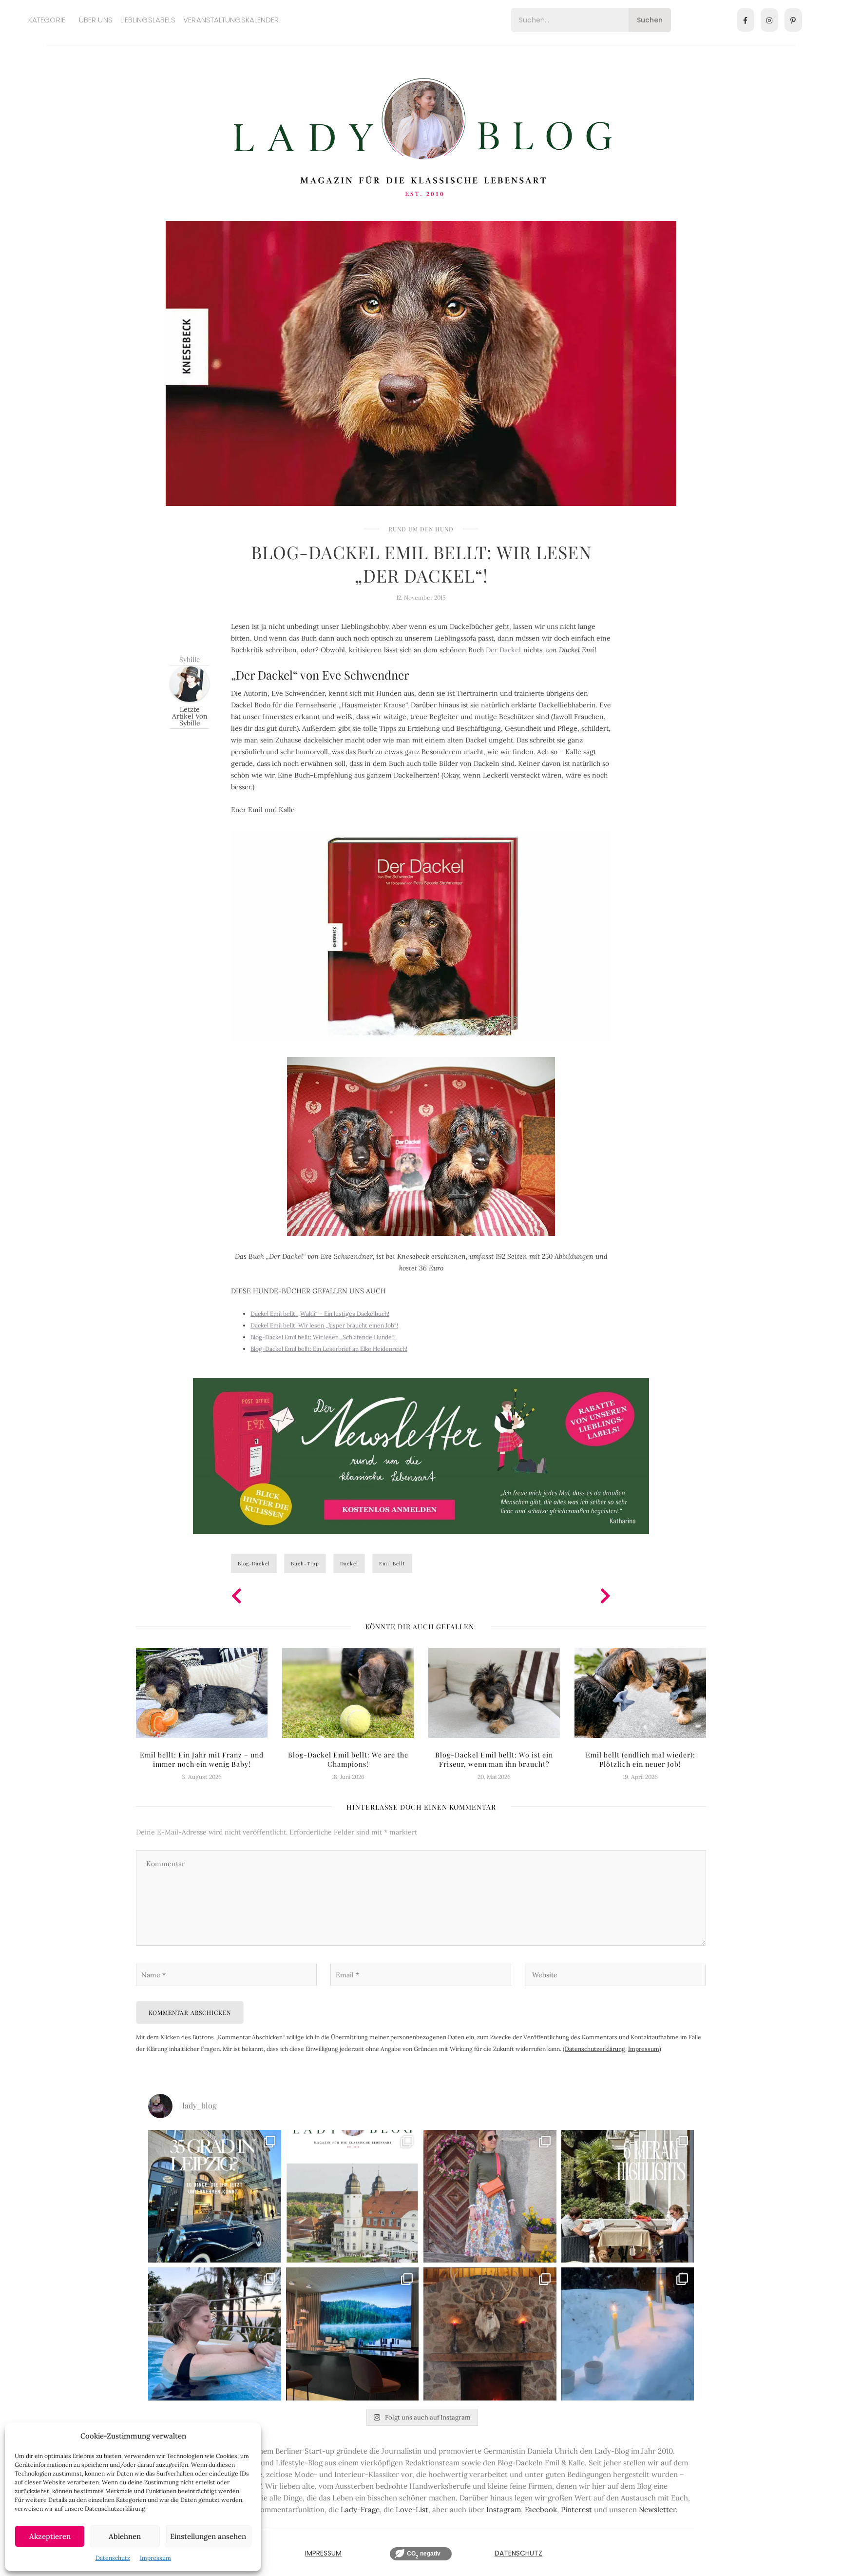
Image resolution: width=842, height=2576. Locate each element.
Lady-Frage (360, 2509)
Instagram (504, 2509)
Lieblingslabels (148, 20)
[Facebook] (746, 20)
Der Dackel (503, 650)
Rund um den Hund (421, 529)
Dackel (349, 1563)
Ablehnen (125, 2536)
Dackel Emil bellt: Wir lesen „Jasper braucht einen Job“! (324, 1325)
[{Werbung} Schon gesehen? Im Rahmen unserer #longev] (353, 2334)
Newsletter (657, 2509)
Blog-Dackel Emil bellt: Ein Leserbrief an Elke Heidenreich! (329, 1349)
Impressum (155, 2558)
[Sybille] (190, 683)
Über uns (96, 20)
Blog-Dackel (254, 1563)
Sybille (190, 659)
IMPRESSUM (323, 2553)
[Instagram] (769, 20)
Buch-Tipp (305, 1563)
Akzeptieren (50, 2536)
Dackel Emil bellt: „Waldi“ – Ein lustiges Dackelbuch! (320, 1314)
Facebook (541, 2509)
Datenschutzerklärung (595, 2049)
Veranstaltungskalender (231, 20)
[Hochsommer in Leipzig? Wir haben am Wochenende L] (215, 2196)
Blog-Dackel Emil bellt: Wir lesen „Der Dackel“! (421, 564)
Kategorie (47, 20)
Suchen (650, 20)
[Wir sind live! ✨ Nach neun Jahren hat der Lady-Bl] (353, 2196)
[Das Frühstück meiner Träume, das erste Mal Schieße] (490, 2334)
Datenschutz (113, 2558)
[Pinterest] (793, 20)
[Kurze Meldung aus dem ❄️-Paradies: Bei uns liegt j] (628, 2334)
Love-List (412, 2509)
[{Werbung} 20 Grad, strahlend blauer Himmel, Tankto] (215, 2334)
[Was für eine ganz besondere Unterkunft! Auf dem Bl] (490, 2196)
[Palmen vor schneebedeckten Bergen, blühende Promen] (628, 2196)
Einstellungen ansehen (208, 2536)
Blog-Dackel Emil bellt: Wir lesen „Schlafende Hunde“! (323, 1337)
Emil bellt (392, 1563)
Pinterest (576, 2509)
